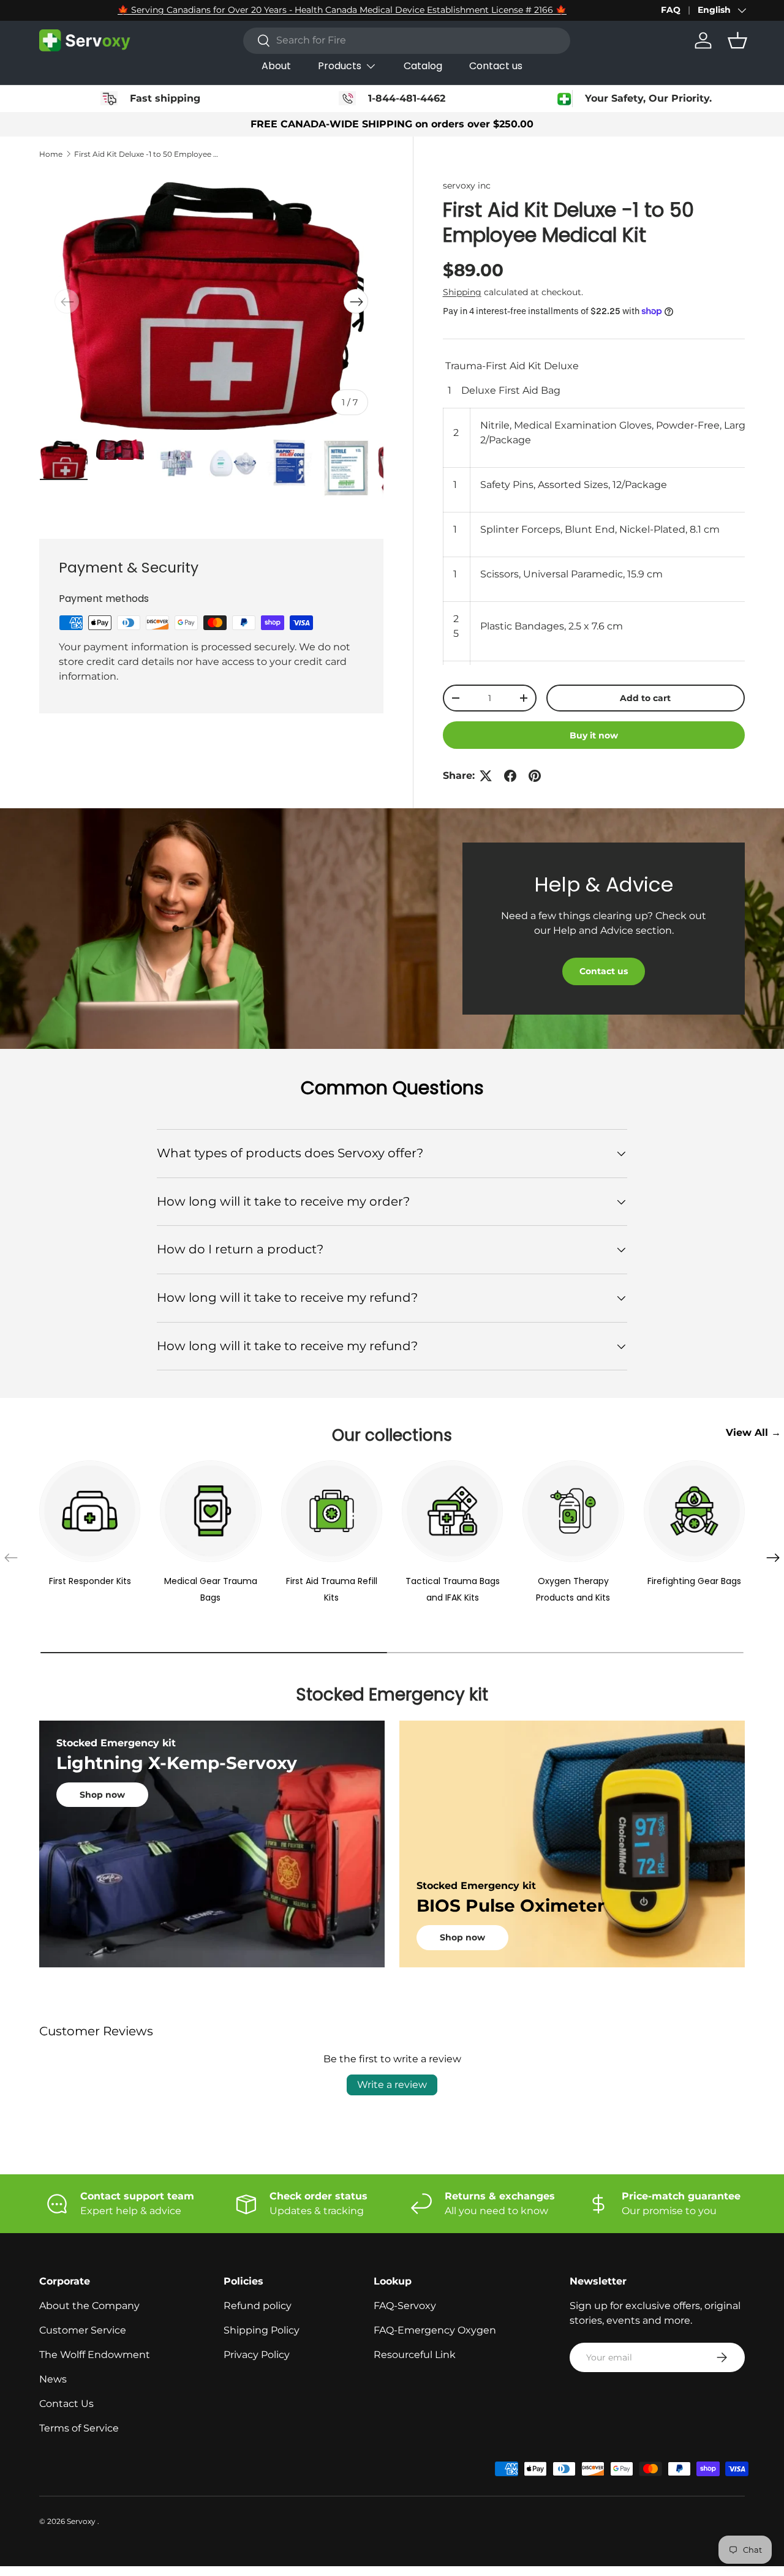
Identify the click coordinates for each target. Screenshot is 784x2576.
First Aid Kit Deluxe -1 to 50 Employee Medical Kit (148, 154)
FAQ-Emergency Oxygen (435, 2330)
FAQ (671, 10)
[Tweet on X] (486, 776)
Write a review (392, 2085)
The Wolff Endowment (95, 2355)
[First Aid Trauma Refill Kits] (332, 1511)
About (276, 66)
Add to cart (645, 698)
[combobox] (407, 40)
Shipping (462, 292)
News (53, 2379)
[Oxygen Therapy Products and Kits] (573, 1511)
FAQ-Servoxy (405, 2306)
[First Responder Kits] (90, 1511)
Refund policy (258, 2306)
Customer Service (83, 2330)
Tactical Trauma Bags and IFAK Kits (453, 1590)
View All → (753, 1433)
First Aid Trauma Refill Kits (332, 1590)
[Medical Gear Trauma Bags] (210, 1511)
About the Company (89, 2306)
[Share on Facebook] (510, 776)
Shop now (102, 1795)
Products (340, 66)
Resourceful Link (415, 2355)
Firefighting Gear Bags (694, 1581)
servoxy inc (467, 186)
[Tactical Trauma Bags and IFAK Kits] (452, 1511)
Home (51, 154)
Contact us (496, 66)
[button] (737, 40)
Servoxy (82, 2521)
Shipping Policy (262, 2330)
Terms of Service (79, 2428)
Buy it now (594, 735)
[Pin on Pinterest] (535, 776)
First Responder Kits (90, 1581)
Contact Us (66, 2404)
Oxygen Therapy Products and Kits (573, 1590)
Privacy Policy (257, 2355)
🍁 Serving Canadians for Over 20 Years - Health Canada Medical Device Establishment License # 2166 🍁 (342, 10)
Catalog (423, 66)
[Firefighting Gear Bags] (694, 1511)
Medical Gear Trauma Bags (211, 1590)
